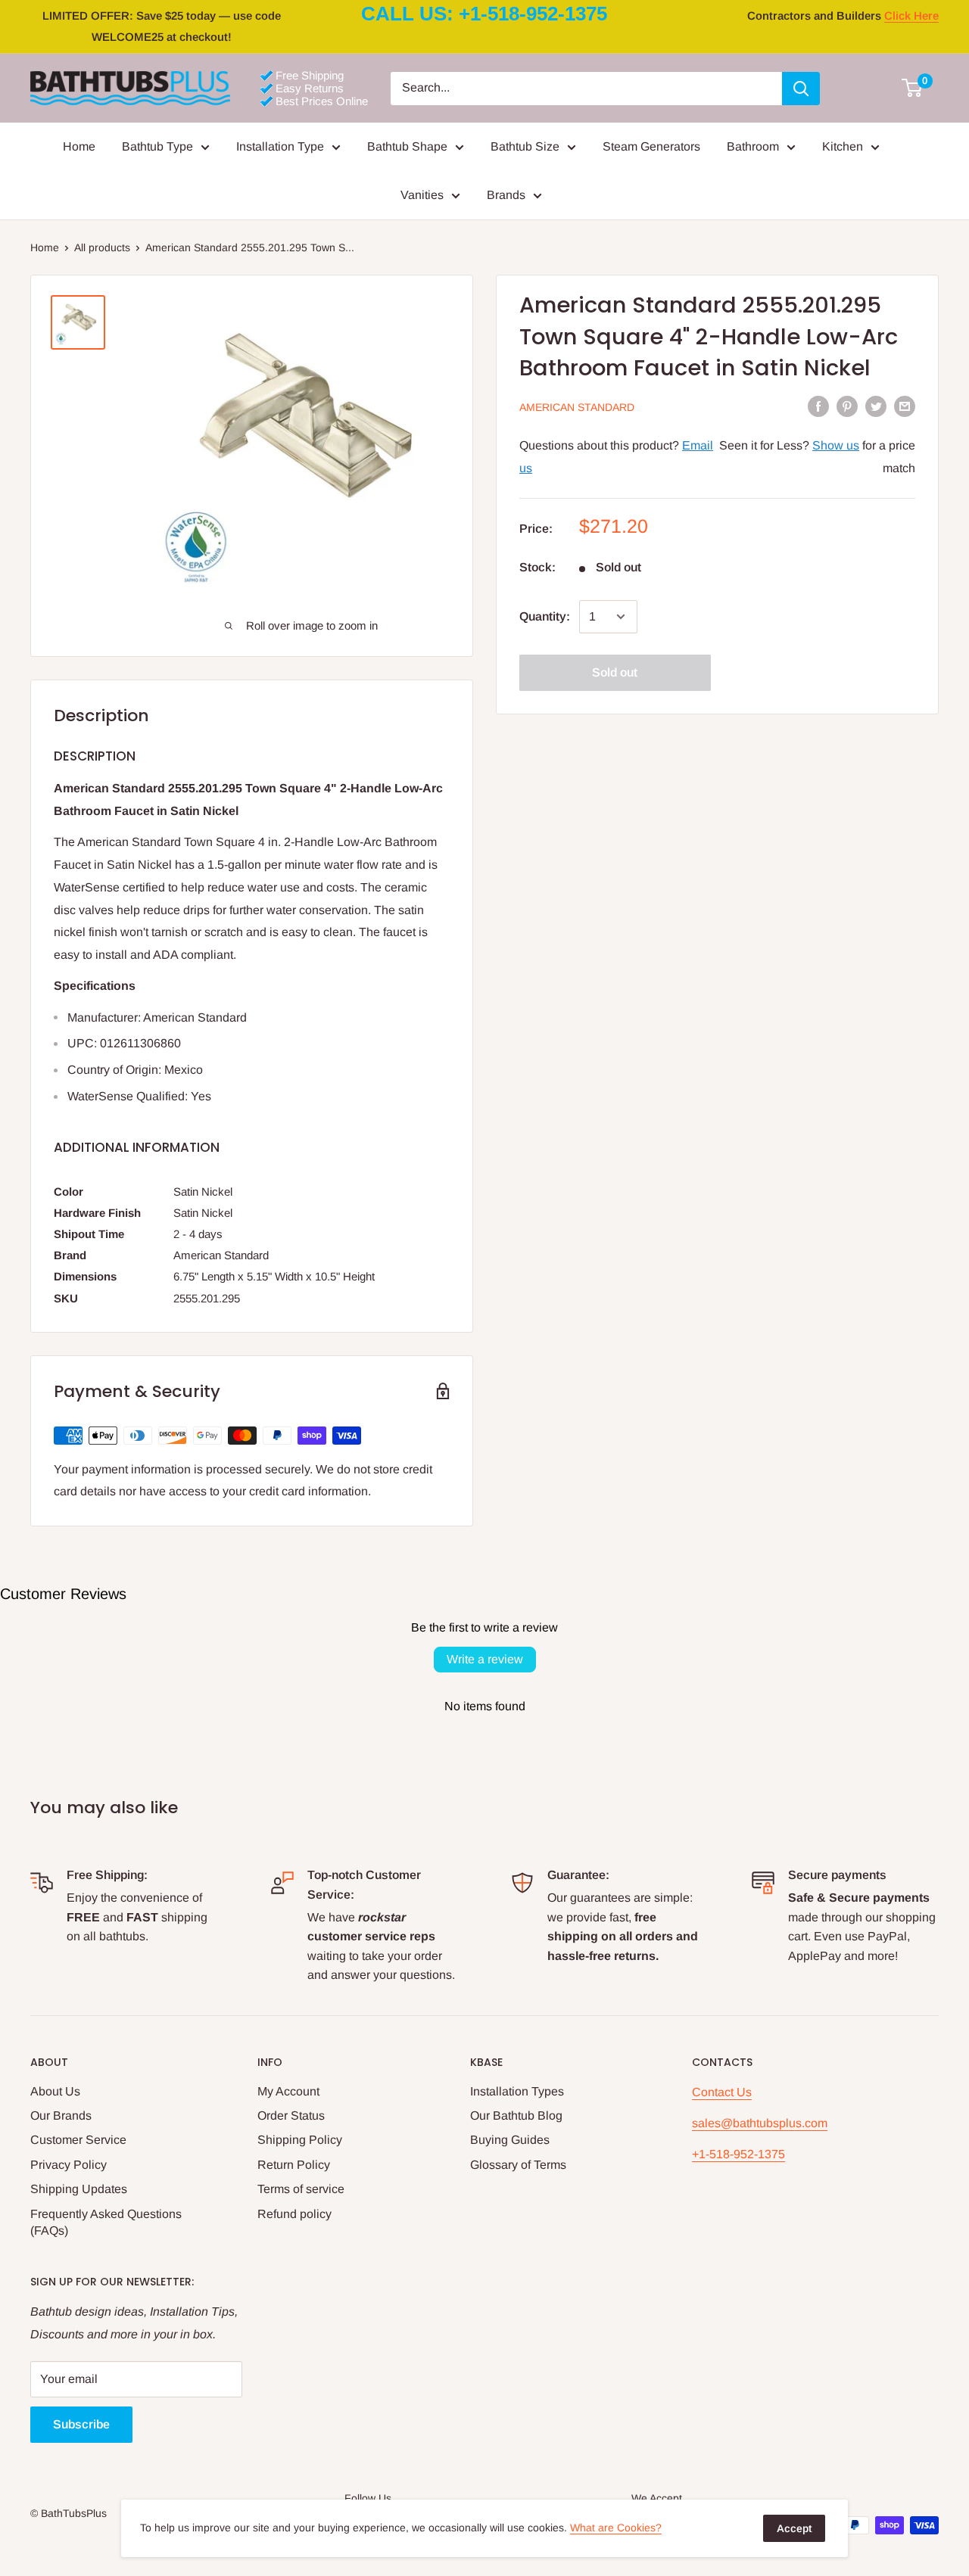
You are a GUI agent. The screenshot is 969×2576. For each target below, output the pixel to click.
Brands (506, 195)
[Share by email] (905, 406)
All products (102, 247)
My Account (288, 2091)
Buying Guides (510, 2140)
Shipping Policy (300, 2140)
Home (79, 146)
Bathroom (753, 146)
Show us (836, 445)
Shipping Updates (79, 2189)
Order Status (291, 2116)
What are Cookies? (616, 2528)
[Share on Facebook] (818, 406)
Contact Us (722, 2092)
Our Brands (61, 2116)
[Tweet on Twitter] (876, 406)
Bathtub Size (525, 146)
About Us (55, 2091)
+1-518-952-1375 (738, 2154)
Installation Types (517, 2091)
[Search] (801, 89)
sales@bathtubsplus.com (760, 2123)
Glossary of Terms (518, 2165)
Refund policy (294, 2214)
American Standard (577, 406)
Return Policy (294, 2165)
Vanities (422, 195)
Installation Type (280, 146)
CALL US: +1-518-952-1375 (484, 14)
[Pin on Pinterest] (847, 406)
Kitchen (843, 146)
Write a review (485, 1659)
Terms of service (301, 2189)
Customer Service (78, 2140)
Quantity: (545, 616)
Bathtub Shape (407, 146)
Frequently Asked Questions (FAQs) (106, 2222)
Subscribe (81, 2424)
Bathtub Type (157, 146)
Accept (794, 2528)
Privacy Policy (69, 2165)
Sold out (615, 672)
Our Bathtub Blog (516, 2116)
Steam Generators (651, 146)
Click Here (911, 16)
